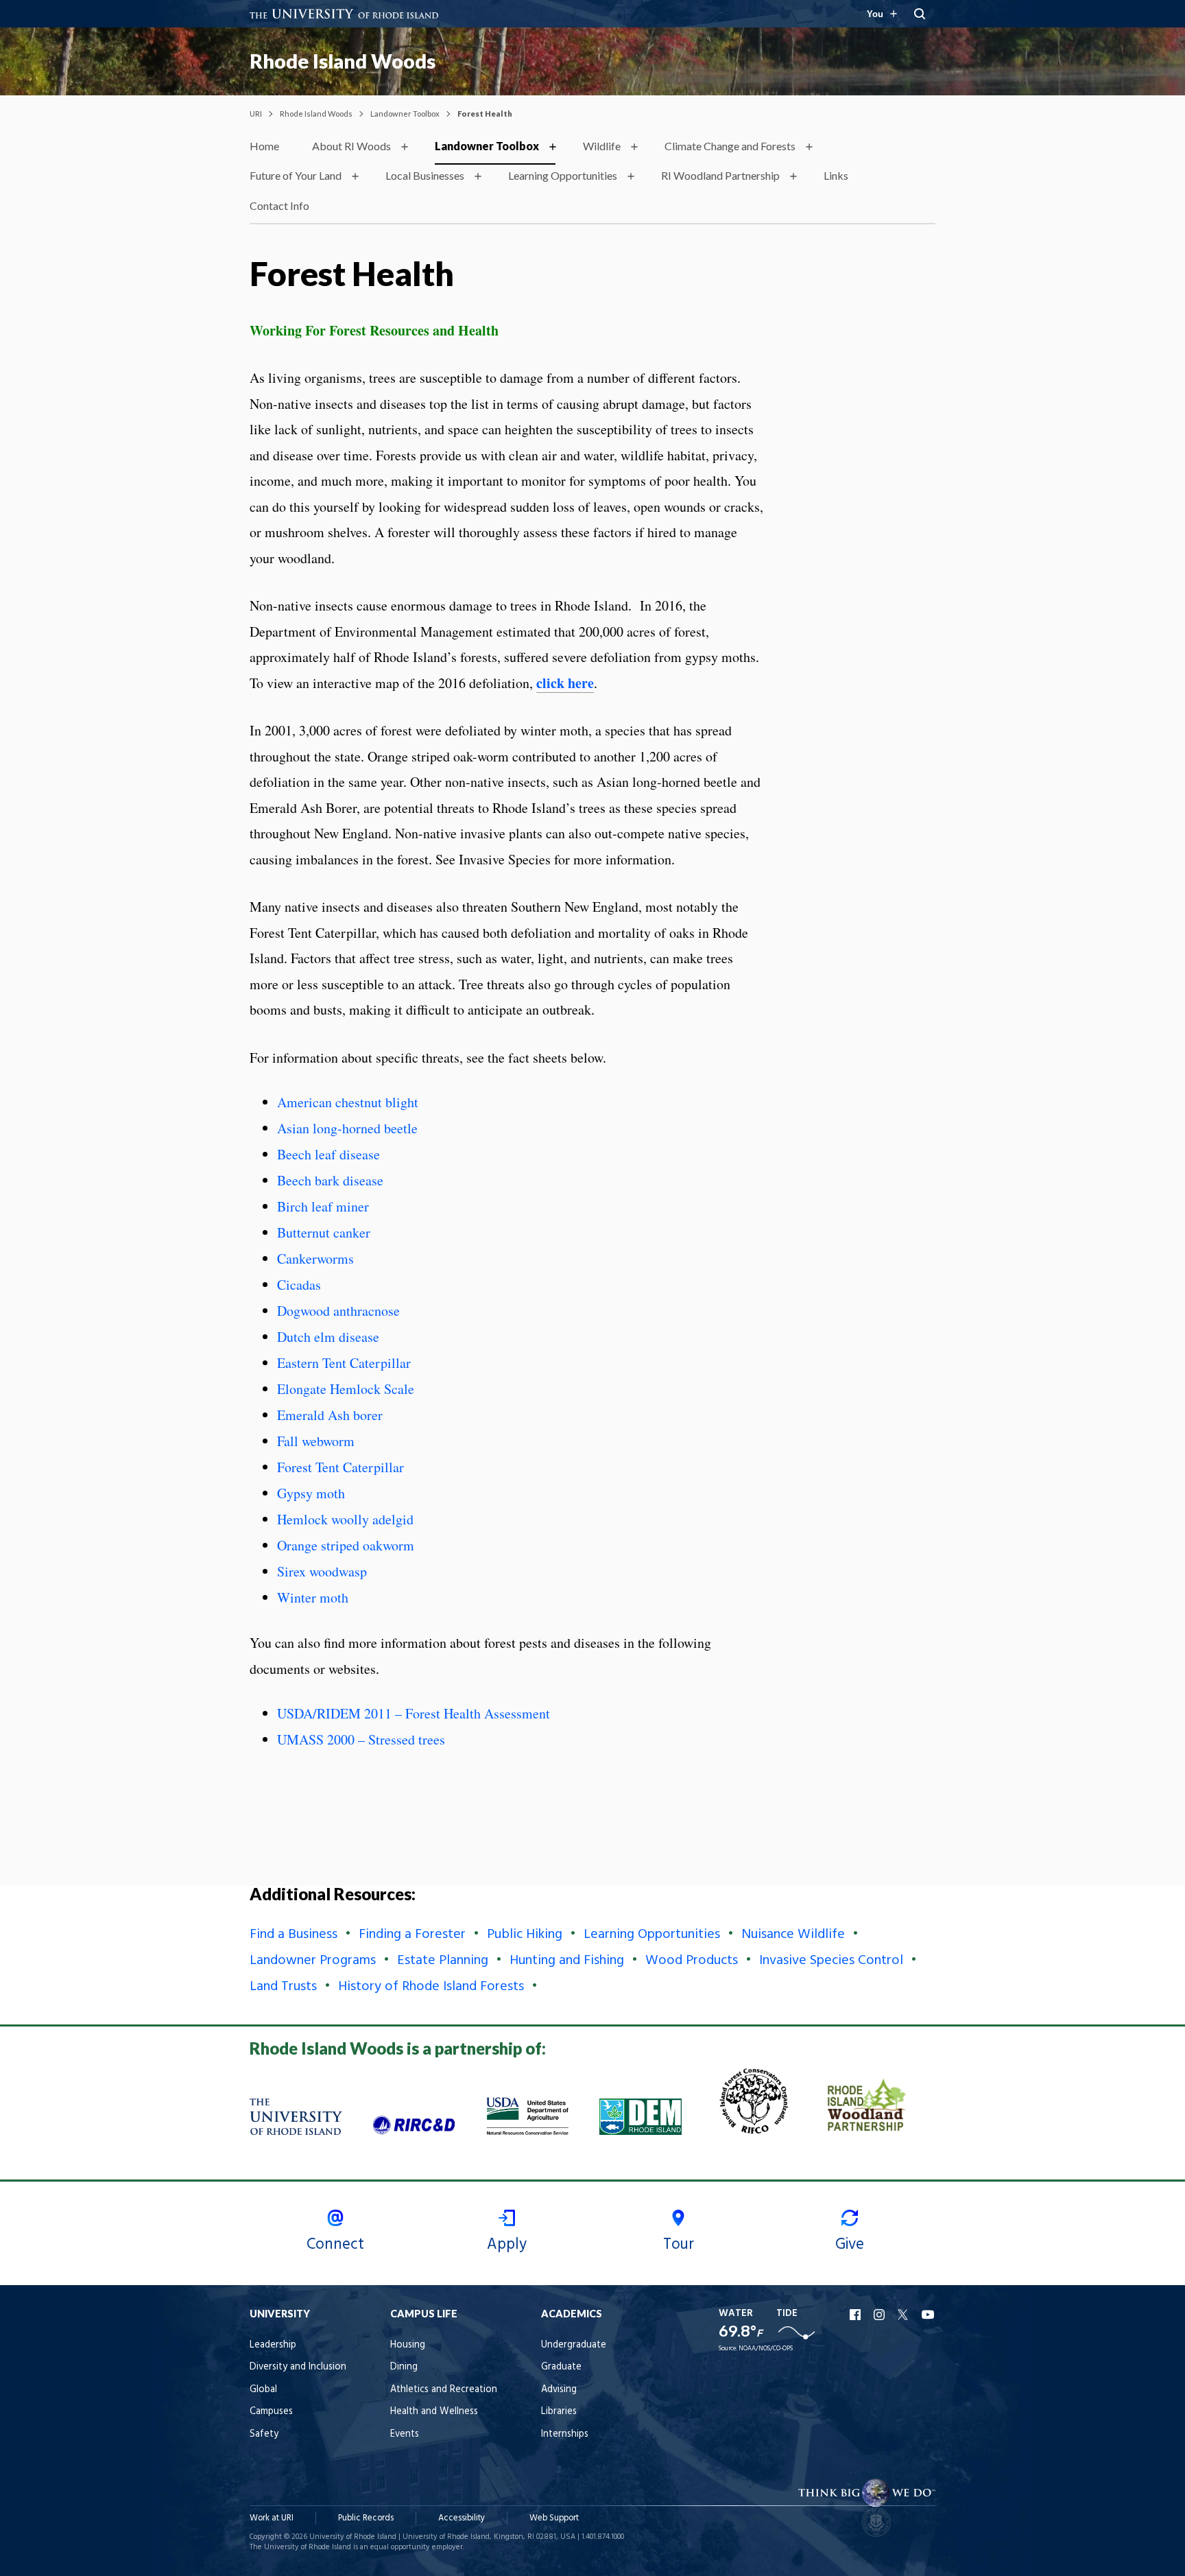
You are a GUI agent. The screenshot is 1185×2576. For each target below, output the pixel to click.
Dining (404, 2367)
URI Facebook (857, 2315)
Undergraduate (574, 2345)
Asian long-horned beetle (347, 1128)
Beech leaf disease (328, 1154)
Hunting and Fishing (567, 1961)
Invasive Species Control (831, 1961)
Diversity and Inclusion (298, 2367)
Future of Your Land (296, 175)
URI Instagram (881, 2315)
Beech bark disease (330, 1180)
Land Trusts (283, 1987)
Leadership (273, 2345)
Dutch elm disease (328, 1337)
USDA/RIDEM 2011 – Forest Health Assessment (414, 1713)
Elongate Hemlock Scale (346, 1389)
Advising (559, 2390)
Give (850, 2245)
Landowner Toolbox (405, 114)
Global (263, 2390)
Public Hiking (525, 1935)
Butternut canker (324, 1232)
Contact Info (279, 205)
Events (405, 2434)
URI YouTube (929, 2315)
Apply (507, 2245)
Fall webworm (316, 1441)
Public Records (366, 2518)
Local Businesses (425, 175)
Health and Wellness (434, 2412)
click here (565, 683)
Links (836, 175)
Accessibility (462, 2518)
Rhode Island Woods (343, 61)
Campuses (271, 2412)
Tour (679, 2245)
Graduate (561, 2367)
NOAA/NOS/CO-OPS (766, 2349)
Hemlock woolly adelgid (345, 1519)
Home (264, 146)
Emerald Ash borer (330, 1415)
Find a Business (294, 1935)
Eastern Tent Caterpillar (344, 1363)
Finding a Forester (412, 1935)
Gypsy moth (311, 1493)
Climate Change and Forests (730, 146)
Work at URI (272, 2518)
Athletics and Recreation (444, 2390)
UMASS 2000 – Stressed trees (361, 1739)
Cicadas (299, 1285)
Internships (565, 2434)
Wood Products (692, 1961)
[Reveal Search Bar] (920, 14)
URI (256, 114)
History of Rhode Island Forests (431, 1987)
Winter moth (313, 1597)
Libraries (559, 2412)
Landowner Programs (313, 1961)
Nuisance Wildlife (793, 1935)
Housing (408, 2345)
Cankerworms (315, 1259)
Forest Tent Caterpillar (340, 1467)
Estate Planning (443, 1961)
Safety (264, 2434)
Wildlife (602, 146)
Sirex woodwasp (322, 1571)
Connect (335, 2245)
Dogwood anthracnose (338, 1311)
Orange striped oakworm (346, 1545)
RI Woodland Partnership (720, 175)
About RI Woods (351, 146)
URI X (905, 2315)
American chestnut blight (348, 1102)
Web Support (554, 2518)
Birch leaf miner (323, 1206)
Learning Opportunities (563, 175)
